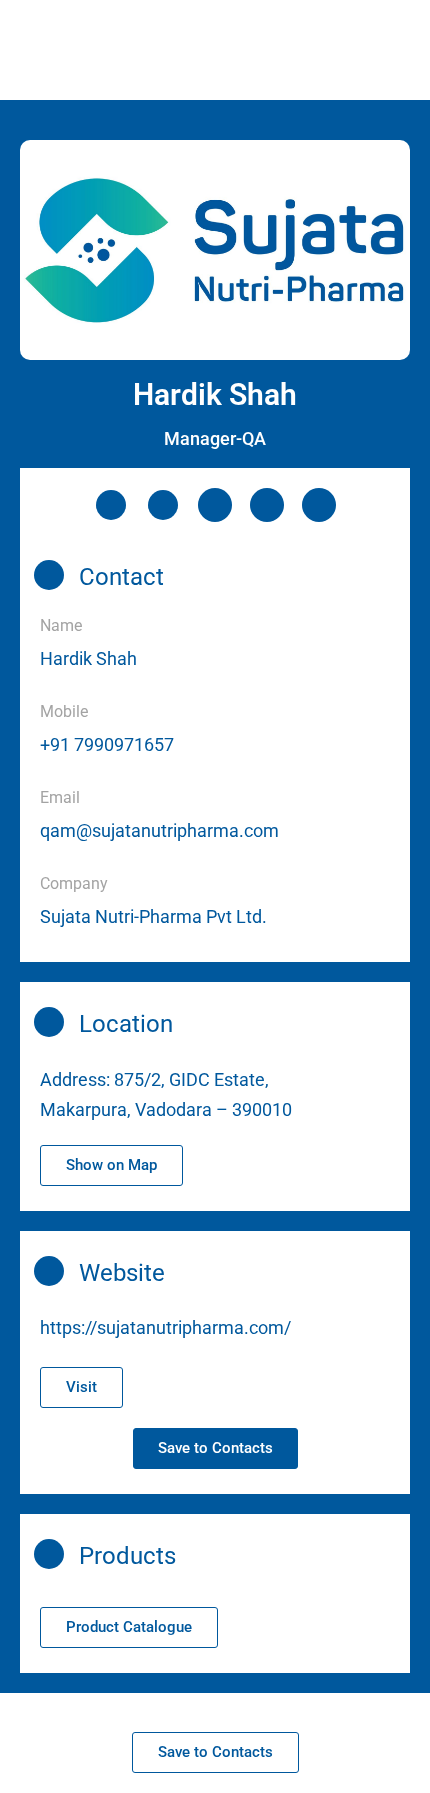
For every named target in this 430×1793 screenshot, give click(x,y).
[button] (111, 1165)
